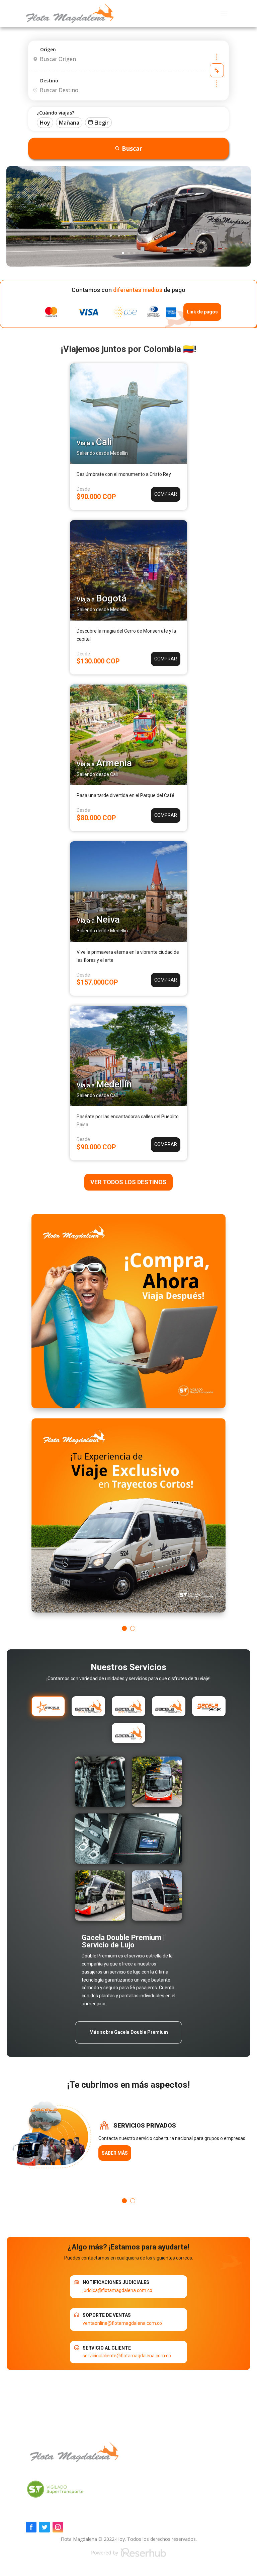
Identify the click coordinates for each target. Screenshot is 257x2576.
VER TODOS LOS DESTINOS (128, 1182)
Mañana (69, 123)
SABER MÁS (115, 2153)
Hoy (45, 123)
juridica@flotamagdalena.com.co (117, 2290)
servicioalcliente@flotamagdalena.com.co (127, 2356)
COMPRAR (166, 494)
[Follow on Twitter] (45, 2527)
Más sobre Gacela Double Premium (129, 2032)
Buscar (132, 148)
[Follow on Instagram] (58, 2527)
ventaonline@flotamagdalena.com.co (122, 2323)
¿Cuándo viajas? (56, 113)
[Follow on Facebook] (31, 2527)
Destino (49, 81)
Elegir (102, 123)
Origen (48, 49)
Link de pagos (202, 312)
